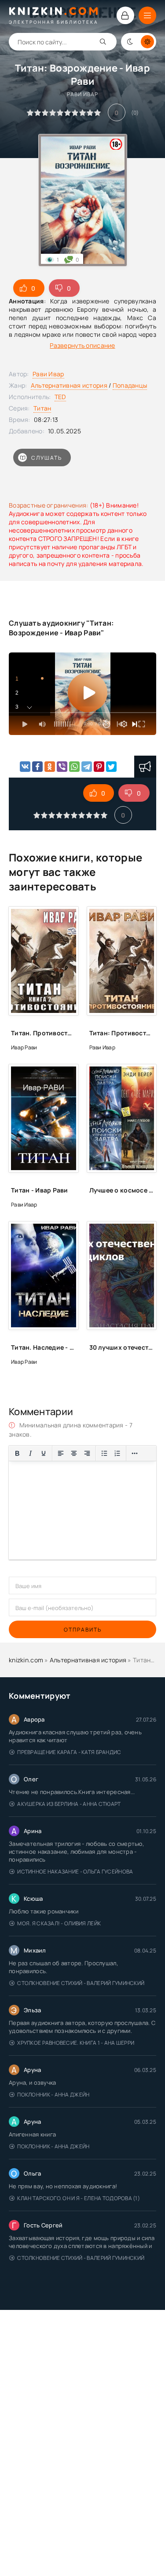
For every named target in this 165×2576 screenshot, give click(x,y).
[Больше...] (135, 1453)
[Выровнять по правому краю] (87, 1453)
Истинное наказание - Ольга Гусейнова (75, 1872)
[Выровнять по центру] (74, 1453)
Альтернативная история (69, 385)
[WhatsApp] (74, 767)
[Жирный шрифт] (17, 1453)
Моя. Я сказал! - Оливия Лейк (59, 1923)
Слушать (47, 458)
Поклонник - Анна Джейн (53, 2095)
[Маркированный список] (104, 1453)
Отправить (83, 1630)
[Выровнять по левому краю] (61, 1453)
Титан (42, 408)
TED (60, 397)
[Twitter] (111, 767)
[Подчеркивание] (44, 1453)
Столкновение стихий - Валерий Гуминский (81, 1983)
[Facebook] (37, 767)
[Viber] (62, 767)
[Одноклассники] (50, 767)
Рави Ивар (48, 374)
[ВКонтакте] (25, 767)
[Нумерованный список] (117, 1453)
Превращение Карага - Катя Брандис (69, 1752)
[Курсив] (30, 1453)
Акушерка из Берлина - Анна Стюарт (69, 1804)
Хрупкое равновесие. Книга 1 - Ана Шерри (76, 2043)
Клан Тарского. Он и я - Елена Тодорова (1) (79, 2198)
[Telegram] (87, 767)
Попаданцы (130, 385)
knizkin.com (26, 1660)
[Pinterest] (99, 767)
